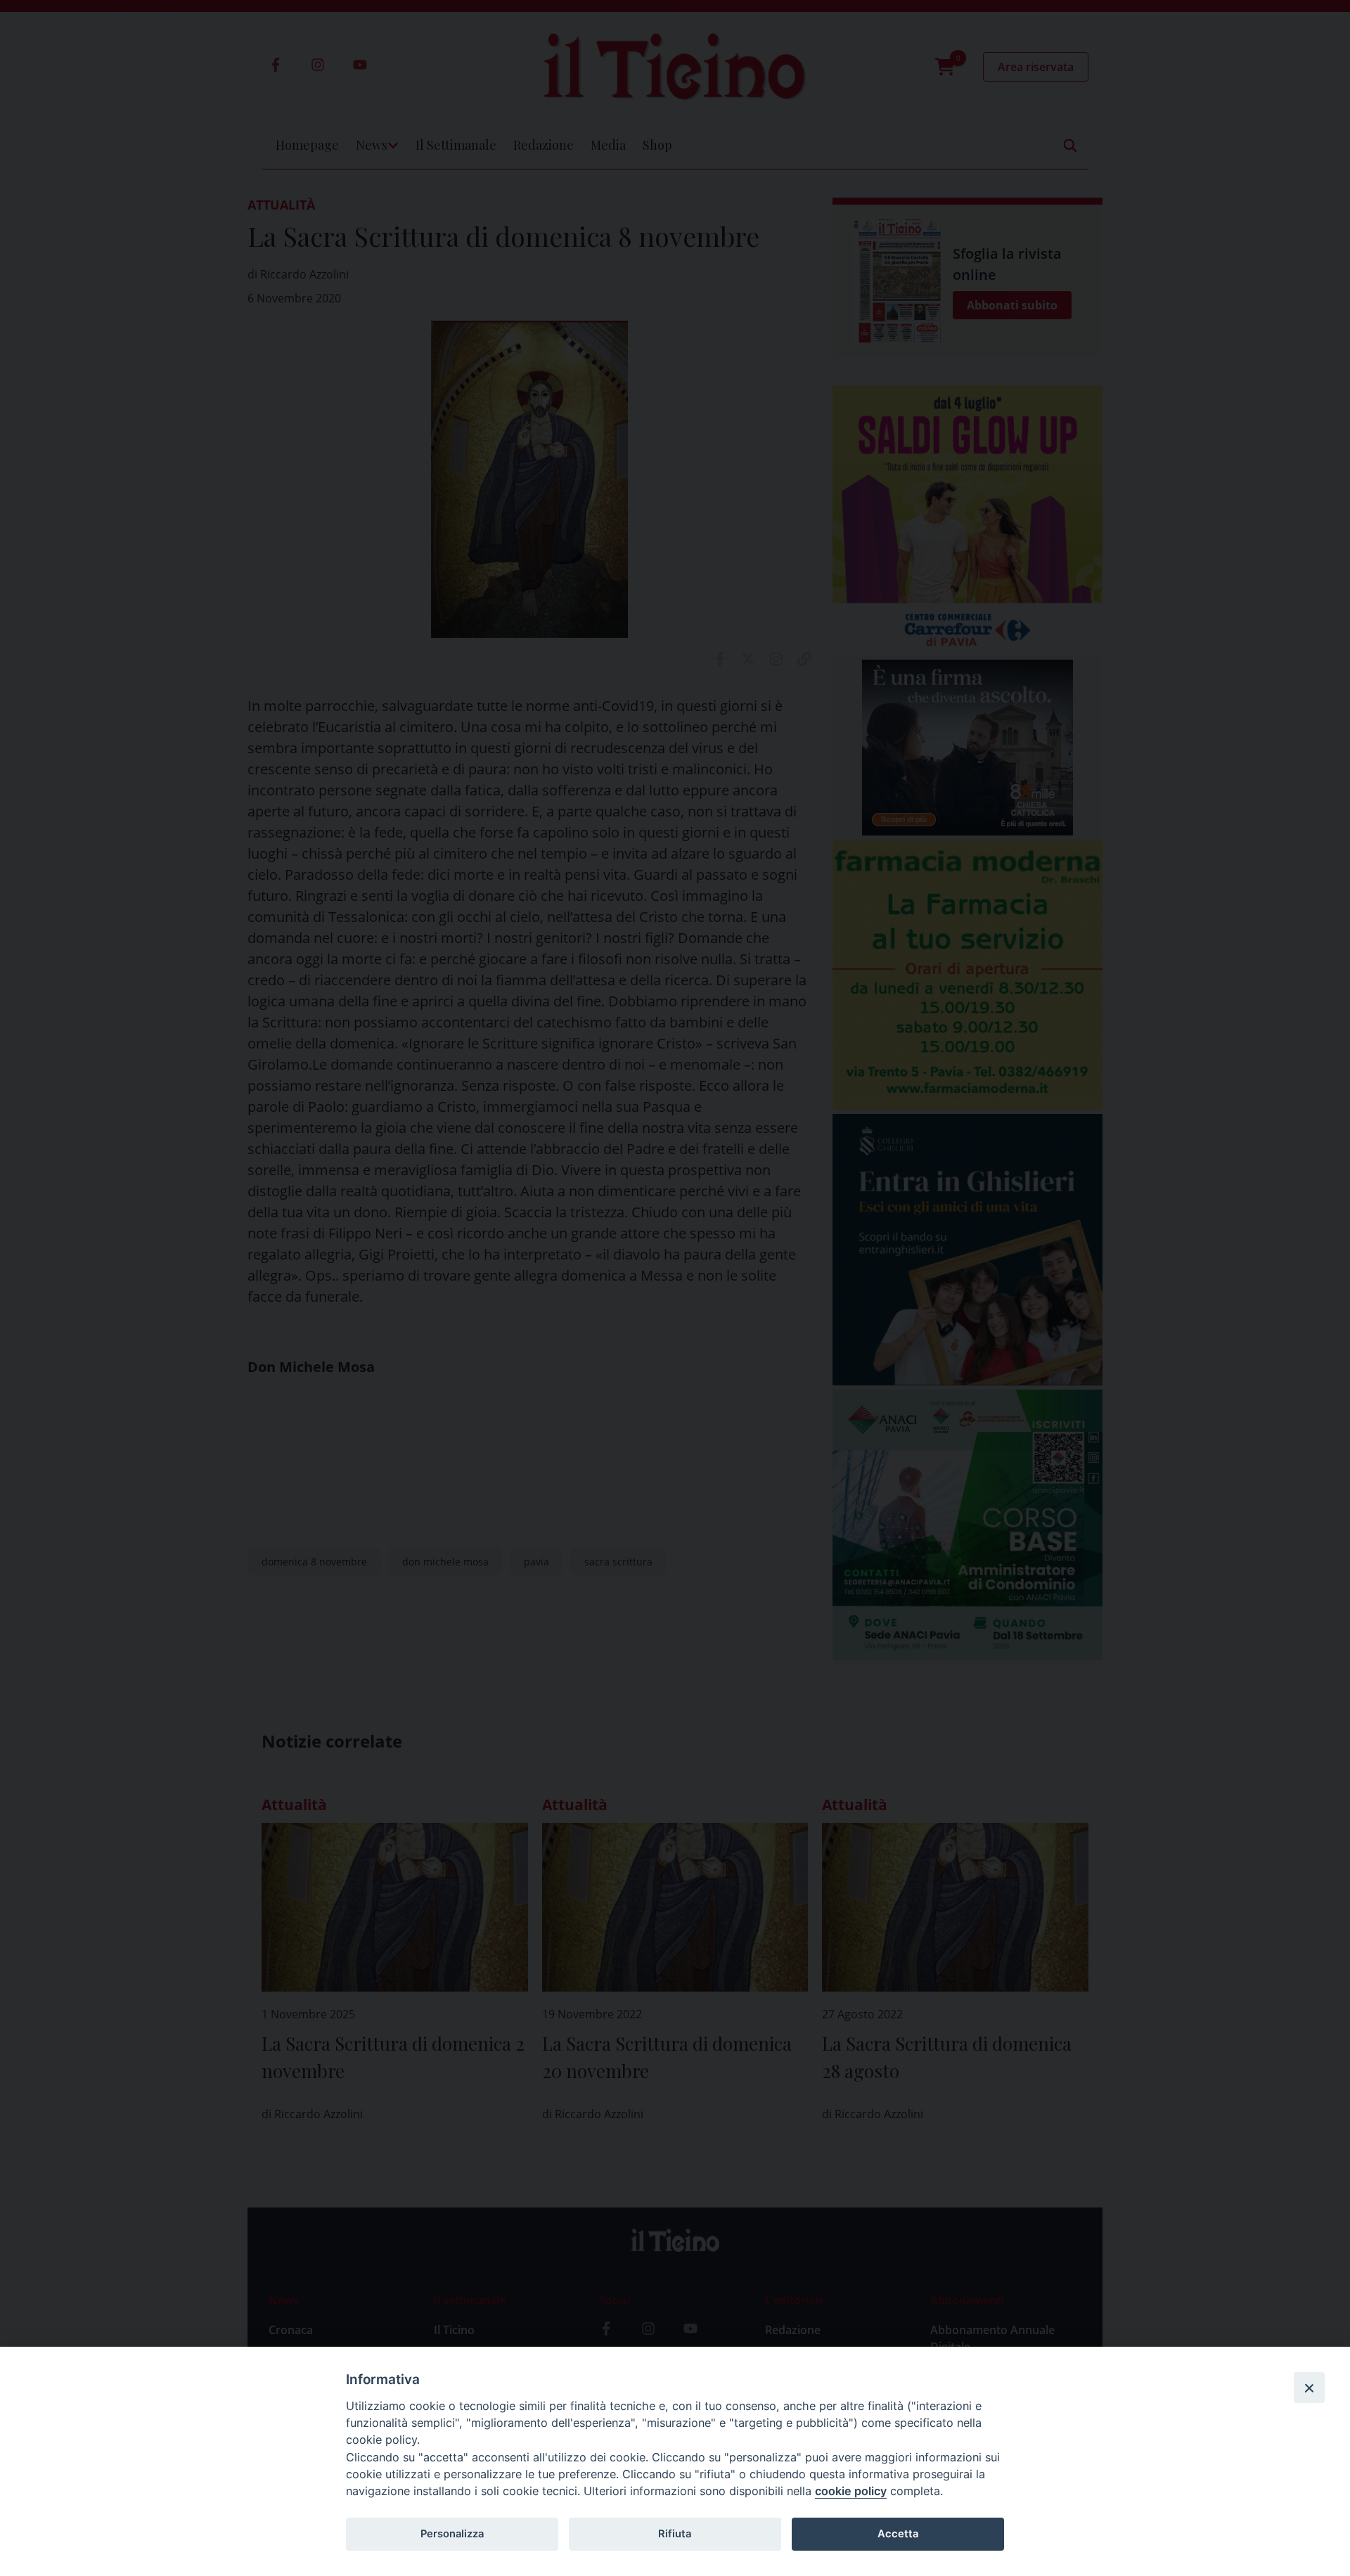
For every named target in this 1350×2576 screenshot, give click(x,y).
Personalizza (452, 2534)
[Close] (1309, 2388)
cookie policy (851, 2491)
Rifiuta (675, 2534)
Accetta (898, 2534)
